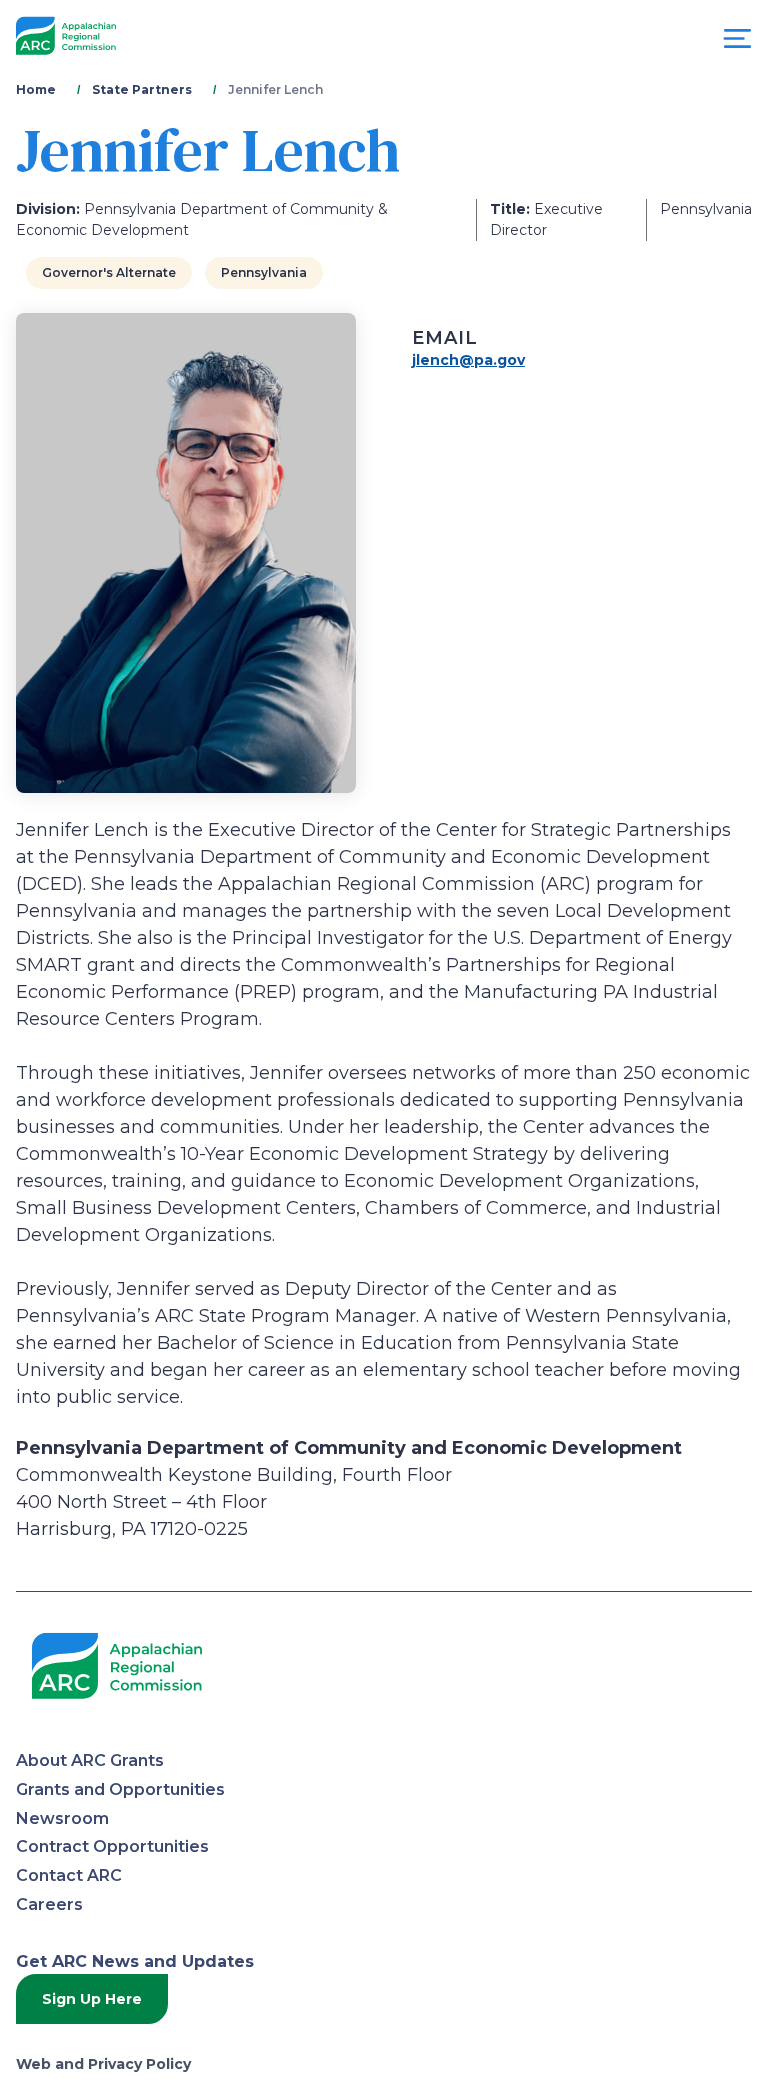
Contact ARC (69, 1875)
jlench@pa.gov (468, 360)
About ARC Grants (90, 1760)
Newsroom (62, 1818)
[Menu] (737, 43)
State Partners (142, 89)
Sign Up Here (92, 1999)
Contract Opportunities (112, 1846)
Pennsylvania (264, 272)
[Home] (66, 36)
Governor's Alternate (109, 272)
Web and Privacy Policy (103, 2064)
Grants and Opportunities (120, 1789)
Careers (49, 1904)
